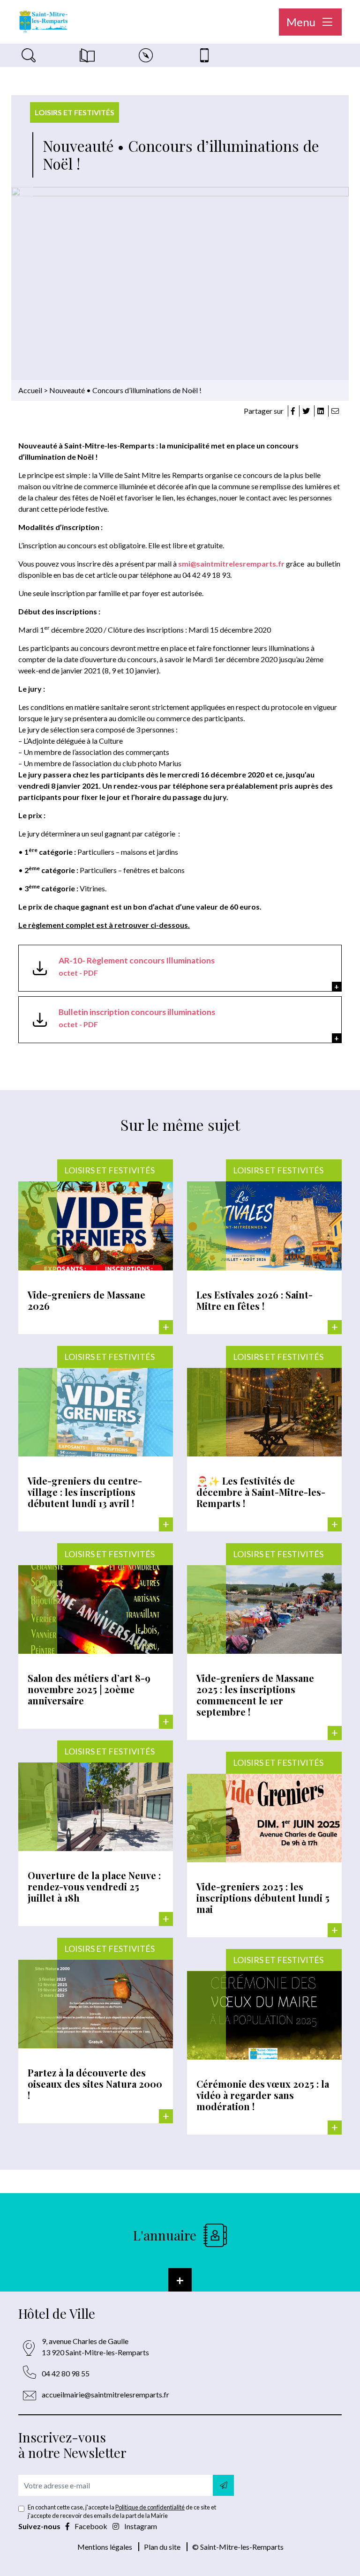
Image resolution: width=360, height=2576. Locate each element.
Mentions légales (105, 2547)
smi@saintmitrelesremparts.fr (231, 564)
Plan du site (162, 2547)
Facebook (91, 2526)
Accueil (30, 390)
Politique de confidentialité (150, 2507)
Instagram (140, 2526)
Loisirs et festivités (75, 112)
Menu (302, 22)
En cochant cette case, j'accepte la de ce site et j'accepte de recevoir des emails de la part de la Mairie (122, 2511)
